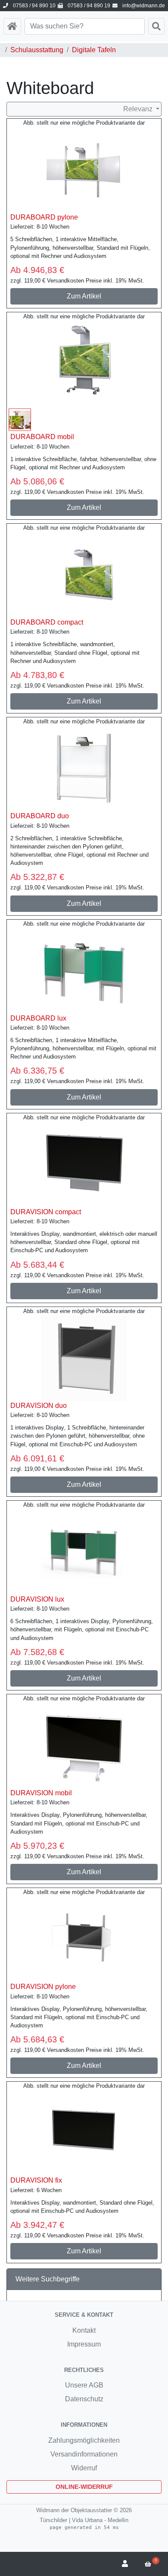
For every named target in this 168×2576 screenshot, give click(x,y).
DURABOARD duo (40, 816)
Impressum (84, 2344)
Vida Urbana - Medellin (100, 2520)
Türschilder (53, 2520)
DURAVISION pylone (43, 1987)
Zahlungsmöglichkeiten (84, 2440)
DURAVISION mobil (41, 1793)
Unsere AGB (84, 2385)
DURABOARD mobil (42, 437)
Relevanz (139, 109)
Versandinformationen (84, 2454)
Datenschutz (84, 2399)
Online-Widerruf (84, 2487)
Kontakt (84, 2330)
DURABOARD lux (38, 1018)
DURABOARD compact (47, 622)
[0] (150, 2564)
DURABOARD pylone (44, 217)
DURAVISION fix (36, 2180)
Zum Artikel (84, 296)
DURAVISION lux (37, 1599)
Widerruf (84, 2468)
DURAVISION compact (46, 1212)
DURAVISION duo (39, 1406)
